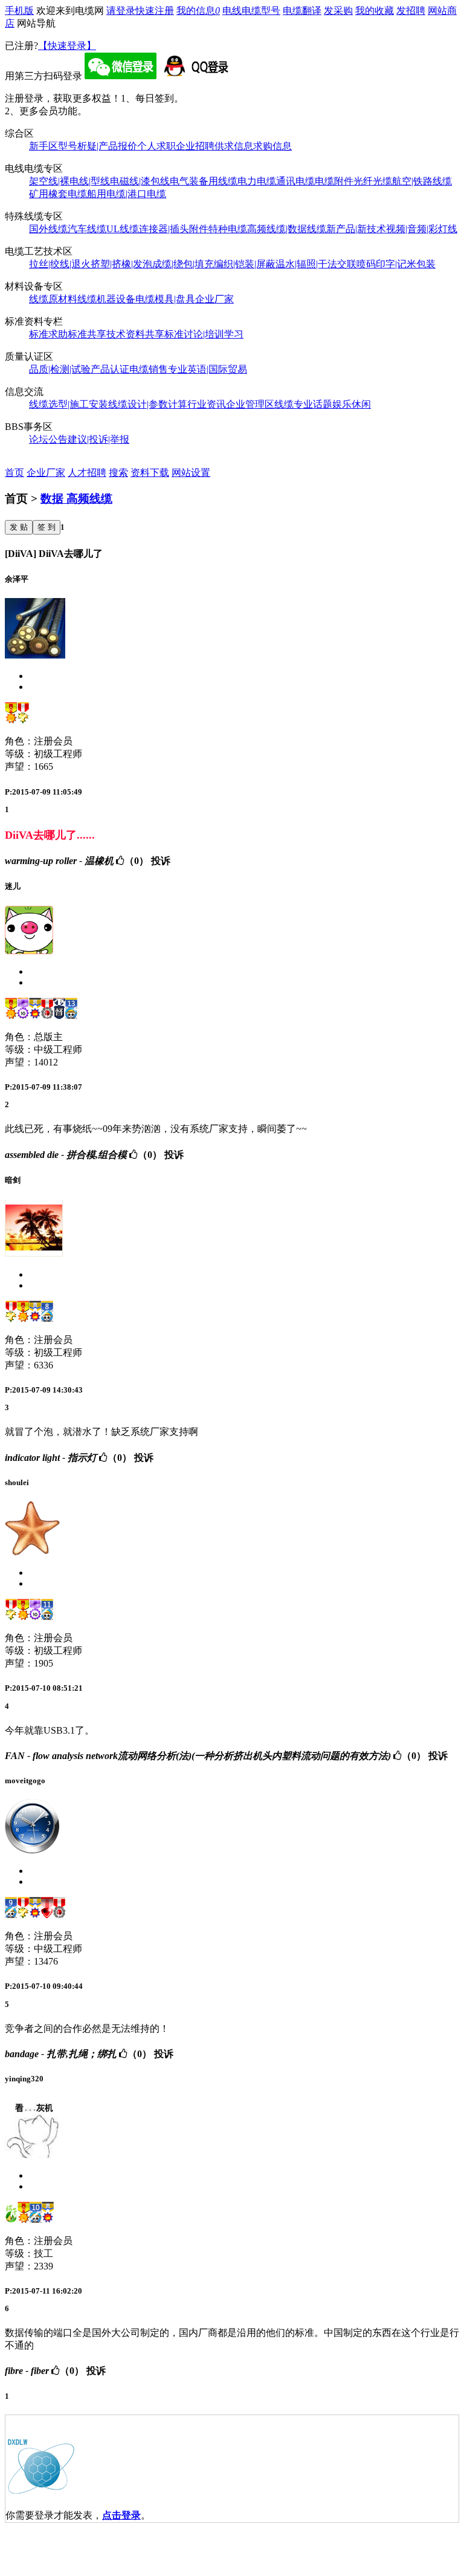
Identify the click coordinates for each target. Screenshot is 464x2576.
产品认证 (110, 369)
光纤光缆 (373, 181)
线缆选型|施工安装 (69, 404)
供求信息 (234, 146)
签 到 (47, 527)
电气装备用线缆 (204, 181)
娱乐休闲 (352, 404)
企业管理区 (250, 404)
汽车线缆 (87, 229)
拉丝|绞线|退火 (60, 264)
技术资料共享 (135, 334)
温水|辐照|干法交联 (316, 264)
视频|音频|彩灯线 (422, 229)
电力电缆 (257, 181)
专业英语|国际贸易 (208, 369)
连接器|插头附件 (174, 229)
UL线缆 (123, 229)
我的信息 (198, 11)
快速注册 (155, 11)
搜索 (118, 473)
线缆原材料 (53, 299)
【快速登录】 (67, 46)
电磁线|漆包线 (140, 181)
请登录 (121, 11)
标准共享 (87, 334)
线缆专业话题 (303, 404)
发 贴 (19, 527)
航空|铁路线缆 (422, 181)
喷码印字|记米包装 (396, 264)
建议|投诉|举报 (98, 439)
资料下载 (150, 473)
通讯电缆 (295, 181)
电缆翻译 (302, 11)
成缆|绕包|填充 (183, 264)
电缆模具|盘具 (165, 299)
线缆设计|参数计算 (148, 404)
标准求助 (48, 334)
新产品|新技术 (356, 229)
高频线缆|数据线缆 (287, 229)
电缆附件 (334, 181)
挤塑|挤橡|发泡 (121, 264)
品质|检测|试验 (60, 369)
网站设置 (191, 473)
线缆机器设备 (106, 299)
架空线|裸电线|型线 (69, 181)
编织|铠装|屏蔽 (245, 264)
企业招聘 (195, 146)
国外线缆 (48, 229)
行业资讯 (207, 404)
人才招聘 (87, 473)
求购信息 (272, 146)
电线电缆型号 (251, 11)
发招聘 (411, 11)
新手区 (43, 146)
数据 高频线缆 (76, 499)
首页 (14, 473)
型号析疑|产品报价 (98, 146)
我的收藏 (375, 11)
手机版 (19, 11)
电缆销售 (149, 369)
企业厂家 (214, 299)
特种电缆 (228, 229)
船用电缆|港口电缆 (127, 194)
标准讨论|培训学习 (204, 334)
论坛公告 (48, 439)
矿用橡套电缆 (58, 194)
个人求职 (156, 146)
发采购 (338, 11)
